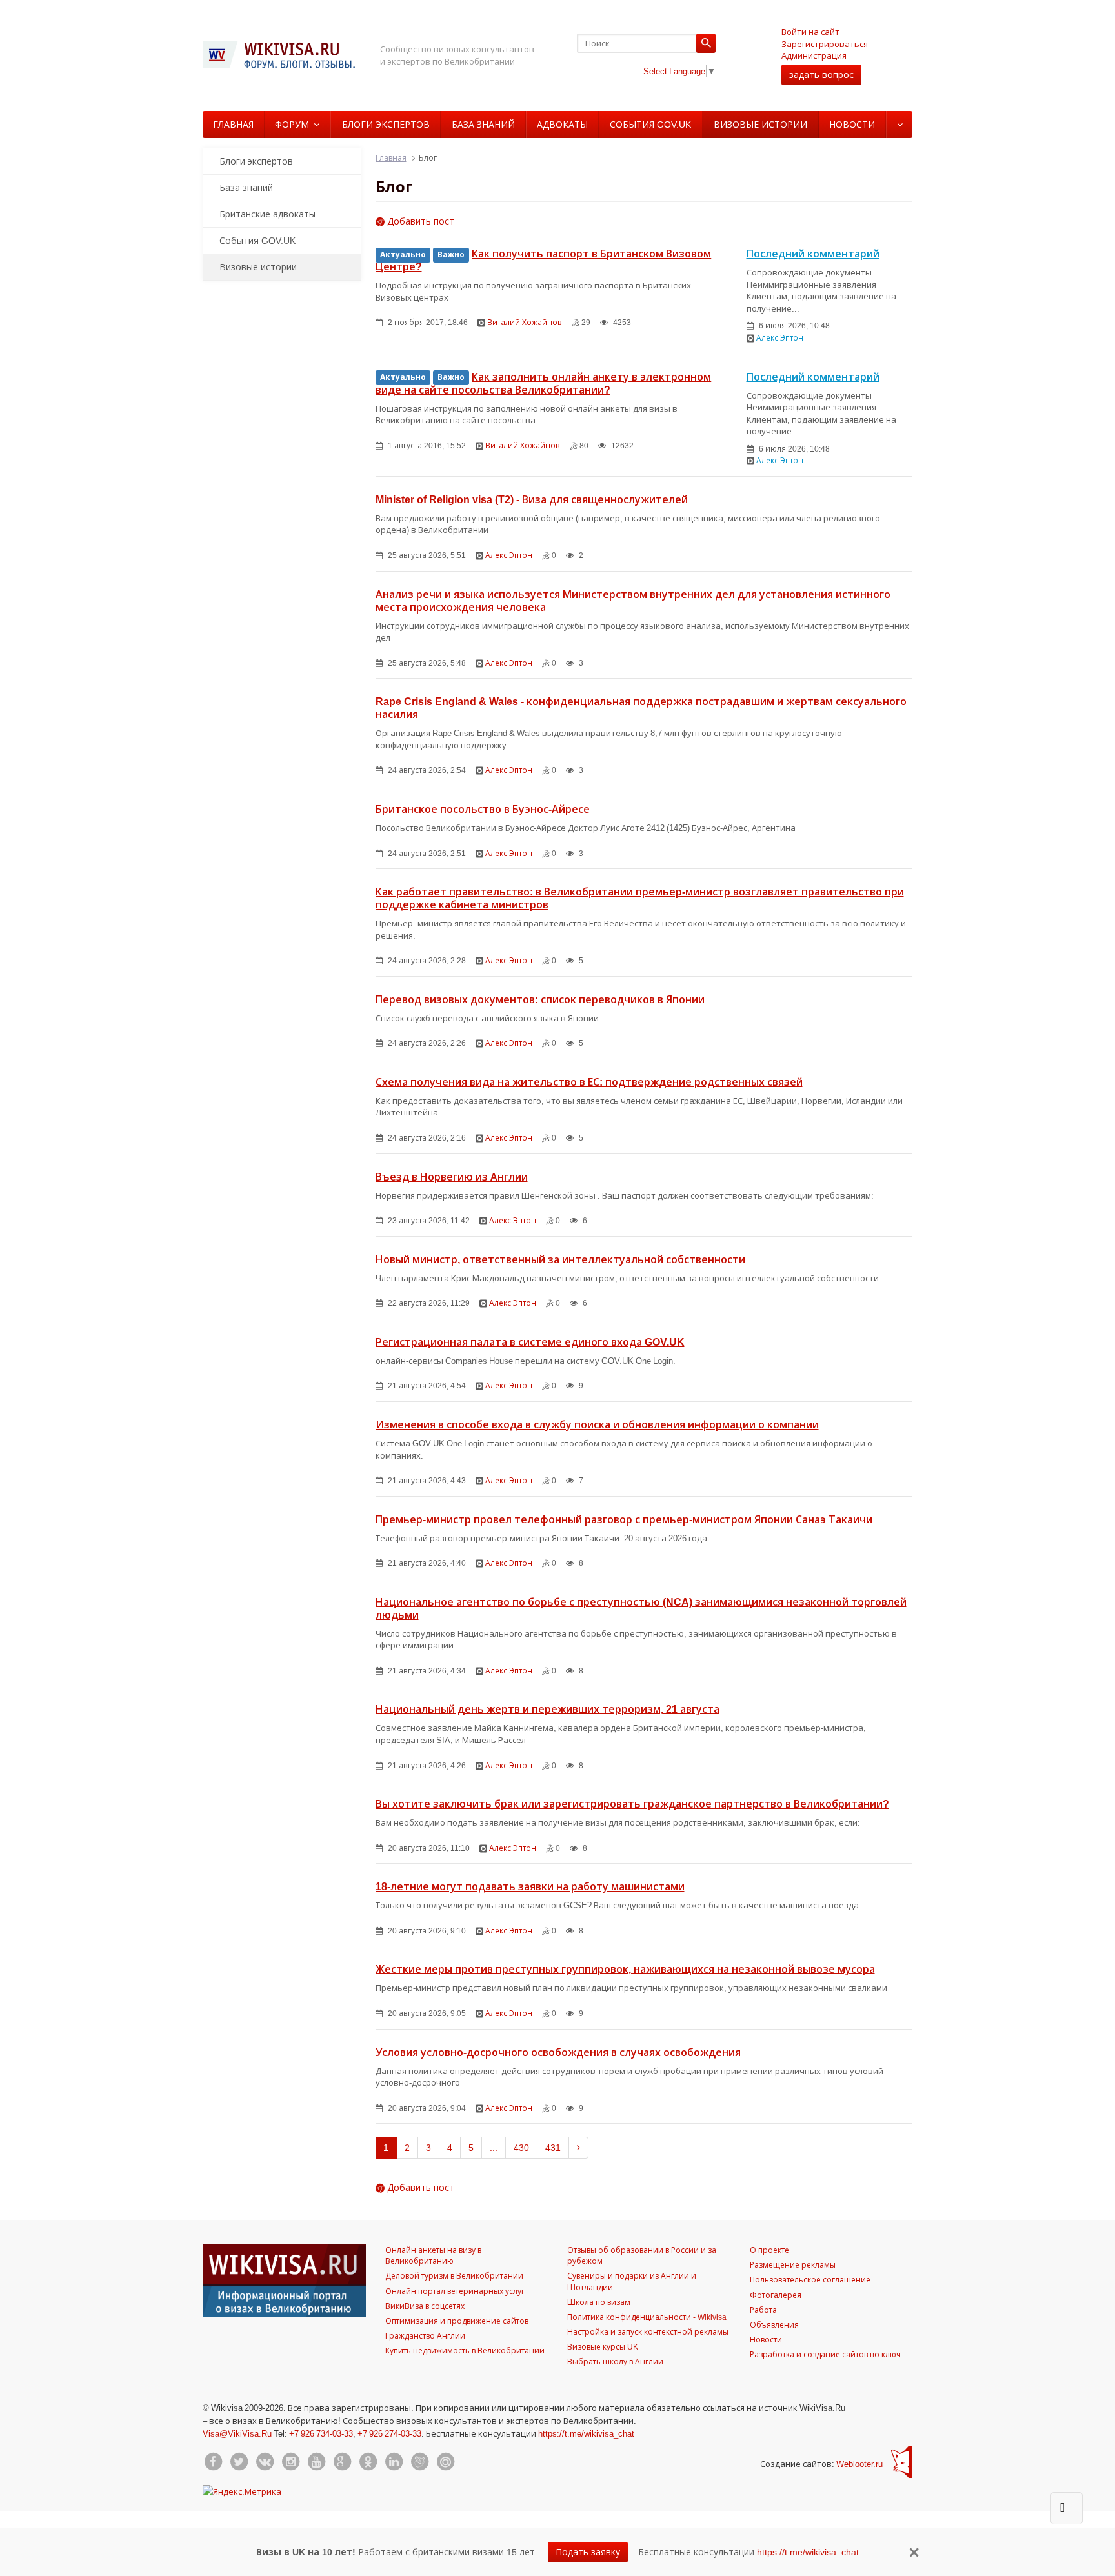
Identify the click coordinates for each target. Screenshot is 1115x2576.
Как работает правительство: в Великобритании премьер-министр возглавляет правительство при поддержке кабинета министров (640, 898)
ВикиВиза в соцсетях (425, 2306)
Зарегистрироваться (825, 44)
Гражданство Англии (425, 2336)
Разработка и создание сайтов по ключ (825, 2354)
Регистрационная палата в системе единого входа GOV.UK (530, 1342)
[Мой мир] (445, 2462)
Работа (763, 2310)
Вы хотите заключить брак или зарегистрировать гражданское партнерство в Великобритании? (632, 1804)
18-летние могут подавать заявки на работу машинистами (530, 1886)
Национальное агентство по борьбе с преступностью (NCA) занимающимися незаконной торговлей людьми (641, 1608)
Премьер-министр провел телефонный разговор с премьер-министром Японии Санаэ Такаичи (624, 1519)
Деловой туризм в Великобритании (454, 2276)
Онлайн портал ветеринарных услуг (455, 2291)
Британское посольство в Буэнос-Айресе (483, 809)
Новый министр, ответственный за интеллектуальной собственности (560, 1259)
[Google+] (342, 2462)
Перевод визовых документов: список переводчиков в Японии (540, 999)
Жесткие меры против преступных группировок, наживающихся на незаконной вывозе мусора (625, 1969)
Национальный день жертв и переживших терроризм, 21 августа (547, 1709)
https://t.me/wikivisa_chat (586, 2433)
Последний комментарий (813, 254)
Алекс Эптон (780, 338)
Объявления (774, 2325)
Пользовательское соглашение (810, 2280)
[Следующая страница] (578, 2148)
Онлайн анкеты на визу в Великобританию (433, 2255)
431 (553, 2147)
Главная (233, 124)
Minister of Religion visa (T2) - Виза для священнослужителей (532, 499)
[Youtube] (316, 2462)
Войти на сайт (810, 32)
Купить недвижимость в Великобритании (465, 2351)
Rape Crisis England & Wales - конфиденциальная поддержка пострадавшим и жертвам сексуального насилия (641, 708)
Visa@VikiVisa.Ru (237, 2433)
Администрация (814, 55)
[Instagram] (290, 2462)
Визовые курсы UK (603, 2347)
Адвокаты (562, 124)
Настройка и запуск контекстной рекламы (648, 2332)
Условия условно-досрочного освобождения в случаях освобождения (558, 2052)
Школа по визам (599, 2302)
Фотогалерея (776, 2295)
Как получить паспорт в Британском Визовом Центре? (544, 260)
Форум (292, 124)
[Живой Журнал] (419, 2462)
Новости (852, 124)
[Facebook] (213, 2462)
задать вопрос (821, 75)
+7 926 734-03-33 (321, 2433)
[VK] (265, 2462)
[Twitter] (239, 2462)
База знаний (483, 124)
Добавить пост (419, 221)
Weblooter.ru (859, 2464)
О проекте (769, 2250)
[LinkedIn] (394, 2462)
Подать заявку (588, 2552)
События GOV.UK (650, 124)
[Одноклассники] (368, 2462)
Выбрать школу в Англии (615, 2361)
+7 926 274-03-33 (389, 2433)
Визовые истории (760, 124)
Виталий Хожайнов (525, 322)
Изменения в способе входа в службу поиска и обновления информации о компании (597, 1424)
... (494, 2147)
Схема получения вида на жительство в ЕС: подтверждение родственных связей (589, 1082)
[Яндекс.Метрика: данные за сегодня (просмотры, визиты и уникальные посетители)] (242, 2491)
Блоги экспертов (386, 124)
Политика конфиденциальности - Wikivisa (647, 2317)
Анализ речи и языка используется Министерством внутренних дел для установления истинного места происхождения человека (633, 601)
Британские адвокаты (267, 214)
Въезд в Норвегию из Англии (452, 1177)
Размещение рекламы (793, 2265)
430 (521, 2147)
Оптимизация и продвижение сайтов (457, 2321)
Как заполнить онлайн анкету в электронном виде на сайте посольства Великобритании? (544, 383)
